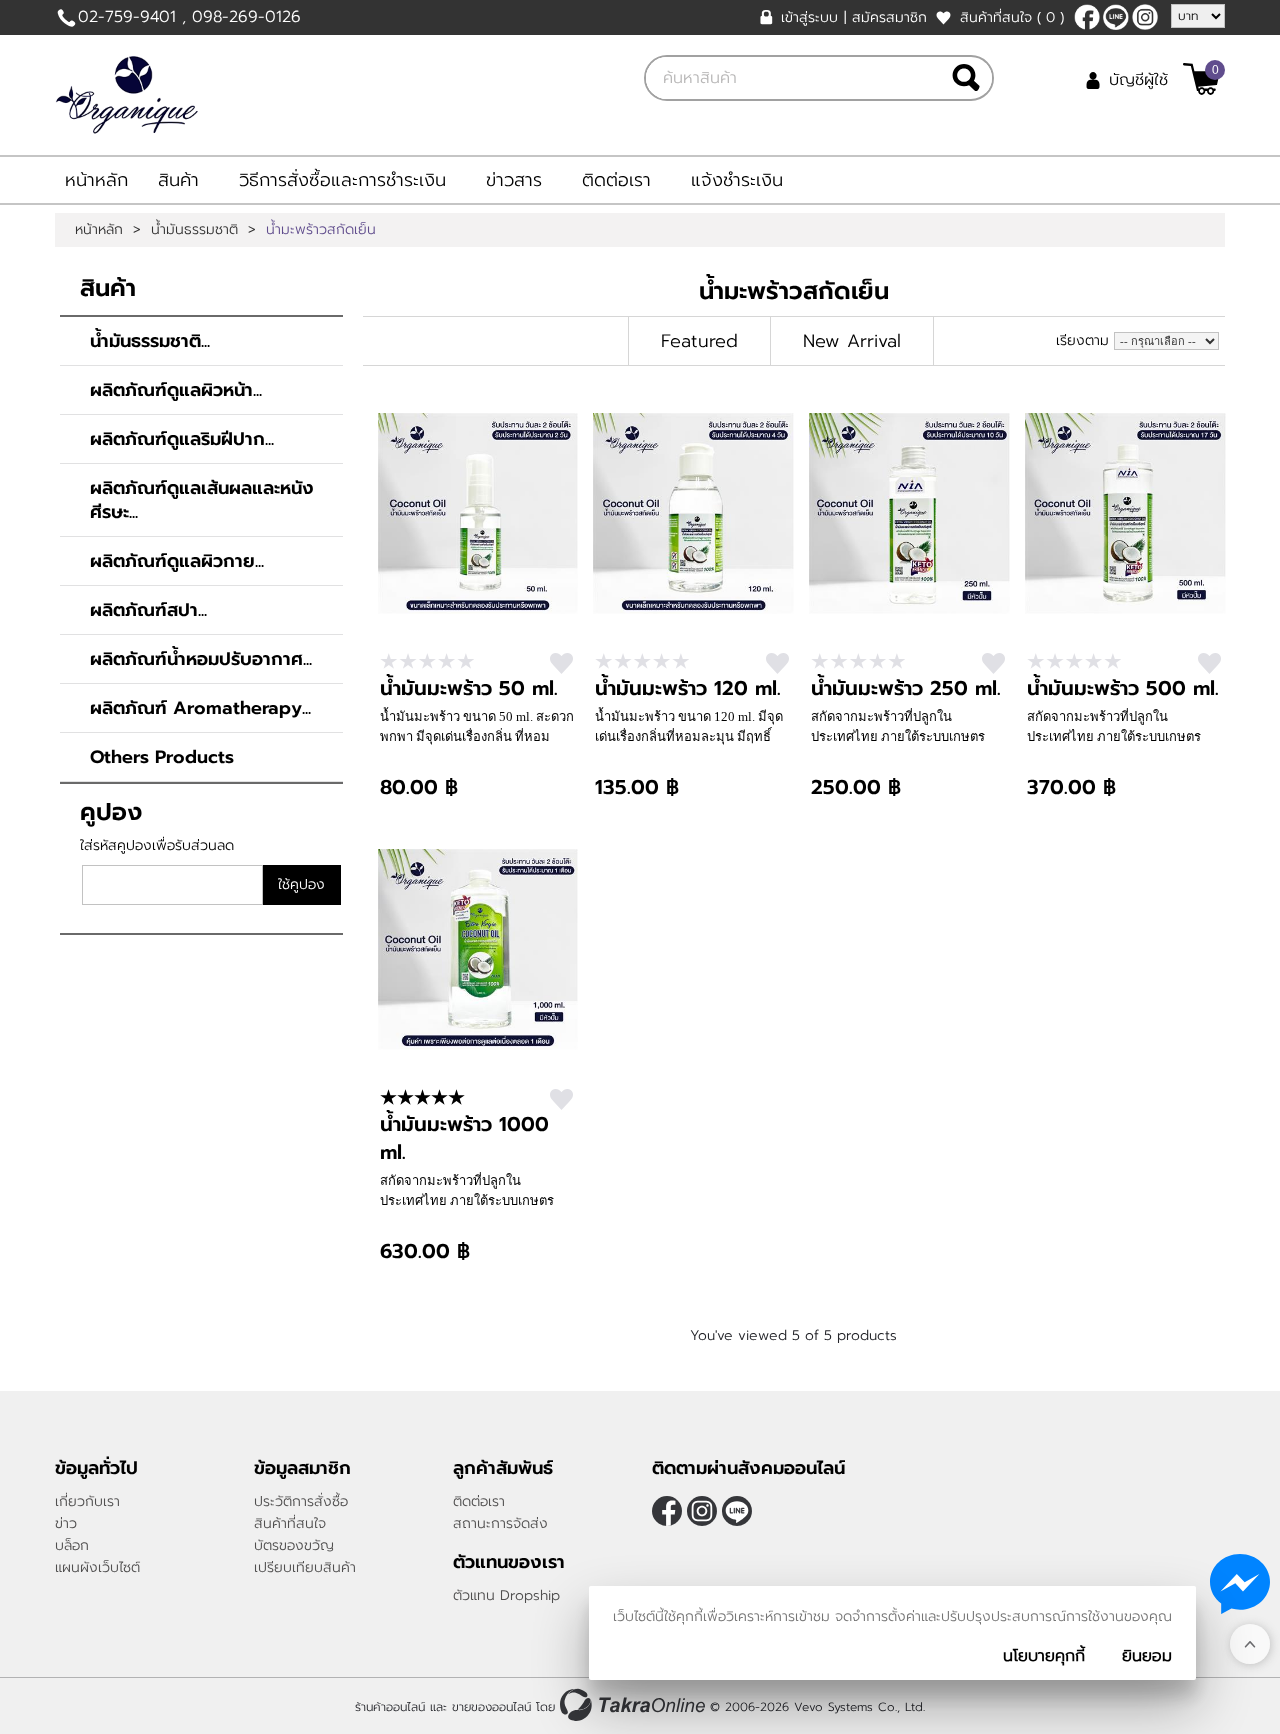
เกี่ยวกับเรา (87, 1501)
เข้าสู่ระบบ (809, 17)
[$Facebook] (1087, 17)
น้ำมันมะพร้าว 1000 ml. (464, 1138)
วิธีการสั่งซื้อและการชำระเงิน (342, 180)
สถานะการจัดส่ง (500, 1523)
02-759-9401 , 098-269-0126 (189, 17)
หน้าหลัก (96, 180)
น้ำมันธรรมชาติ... (150, 341)
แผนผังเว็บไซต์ (97, 1567)
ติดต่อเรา (616, 180)
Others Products (162, 757)
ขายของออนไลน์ (491, 1707)
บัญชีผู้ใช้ (1138, 80)
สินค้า (178, 180)
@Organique (1116, 17)
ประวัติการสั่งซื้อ (301, 1501)
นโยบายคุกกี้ (1044, 1656)
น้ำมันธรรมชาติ (194, 230)
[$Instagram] (1145, 17)
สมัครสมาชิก (889, 17)
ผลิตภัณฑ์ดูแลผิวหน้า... (176, 390)
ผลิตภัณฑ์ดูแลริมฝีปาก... (182, 439)
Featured (699, 341)
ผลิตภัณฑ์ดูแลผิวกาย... (177, 561)
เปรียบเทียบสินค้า (305, 1567)
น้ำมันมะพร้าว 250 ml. (906, 688)
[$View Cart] (1201, 79)
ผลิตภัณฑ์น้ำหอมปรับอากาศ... (201, 659)
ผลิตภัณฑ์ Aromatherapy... (200, 708)
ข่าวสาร (514, 180)
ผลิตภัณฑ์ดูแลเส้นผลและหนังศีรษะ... (202, 500)
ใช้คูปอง (301, 884)
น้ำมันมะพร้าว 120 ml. (688, 688)
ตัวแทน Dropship (506, 1595)
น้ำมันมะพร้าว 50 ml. (469, 688)
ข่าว (66, 1523)
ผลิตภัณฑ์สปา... (148, 610)
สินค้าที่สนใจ (1012, 17)
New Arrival (852, 341)
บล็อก (72, 1545)
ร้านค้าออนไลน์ (390, 1707)
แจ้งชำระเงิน (737, 180)
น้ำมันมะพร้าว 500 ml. (1123, 688)
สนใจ (561, 663)
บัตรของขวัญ (294, 1545)
